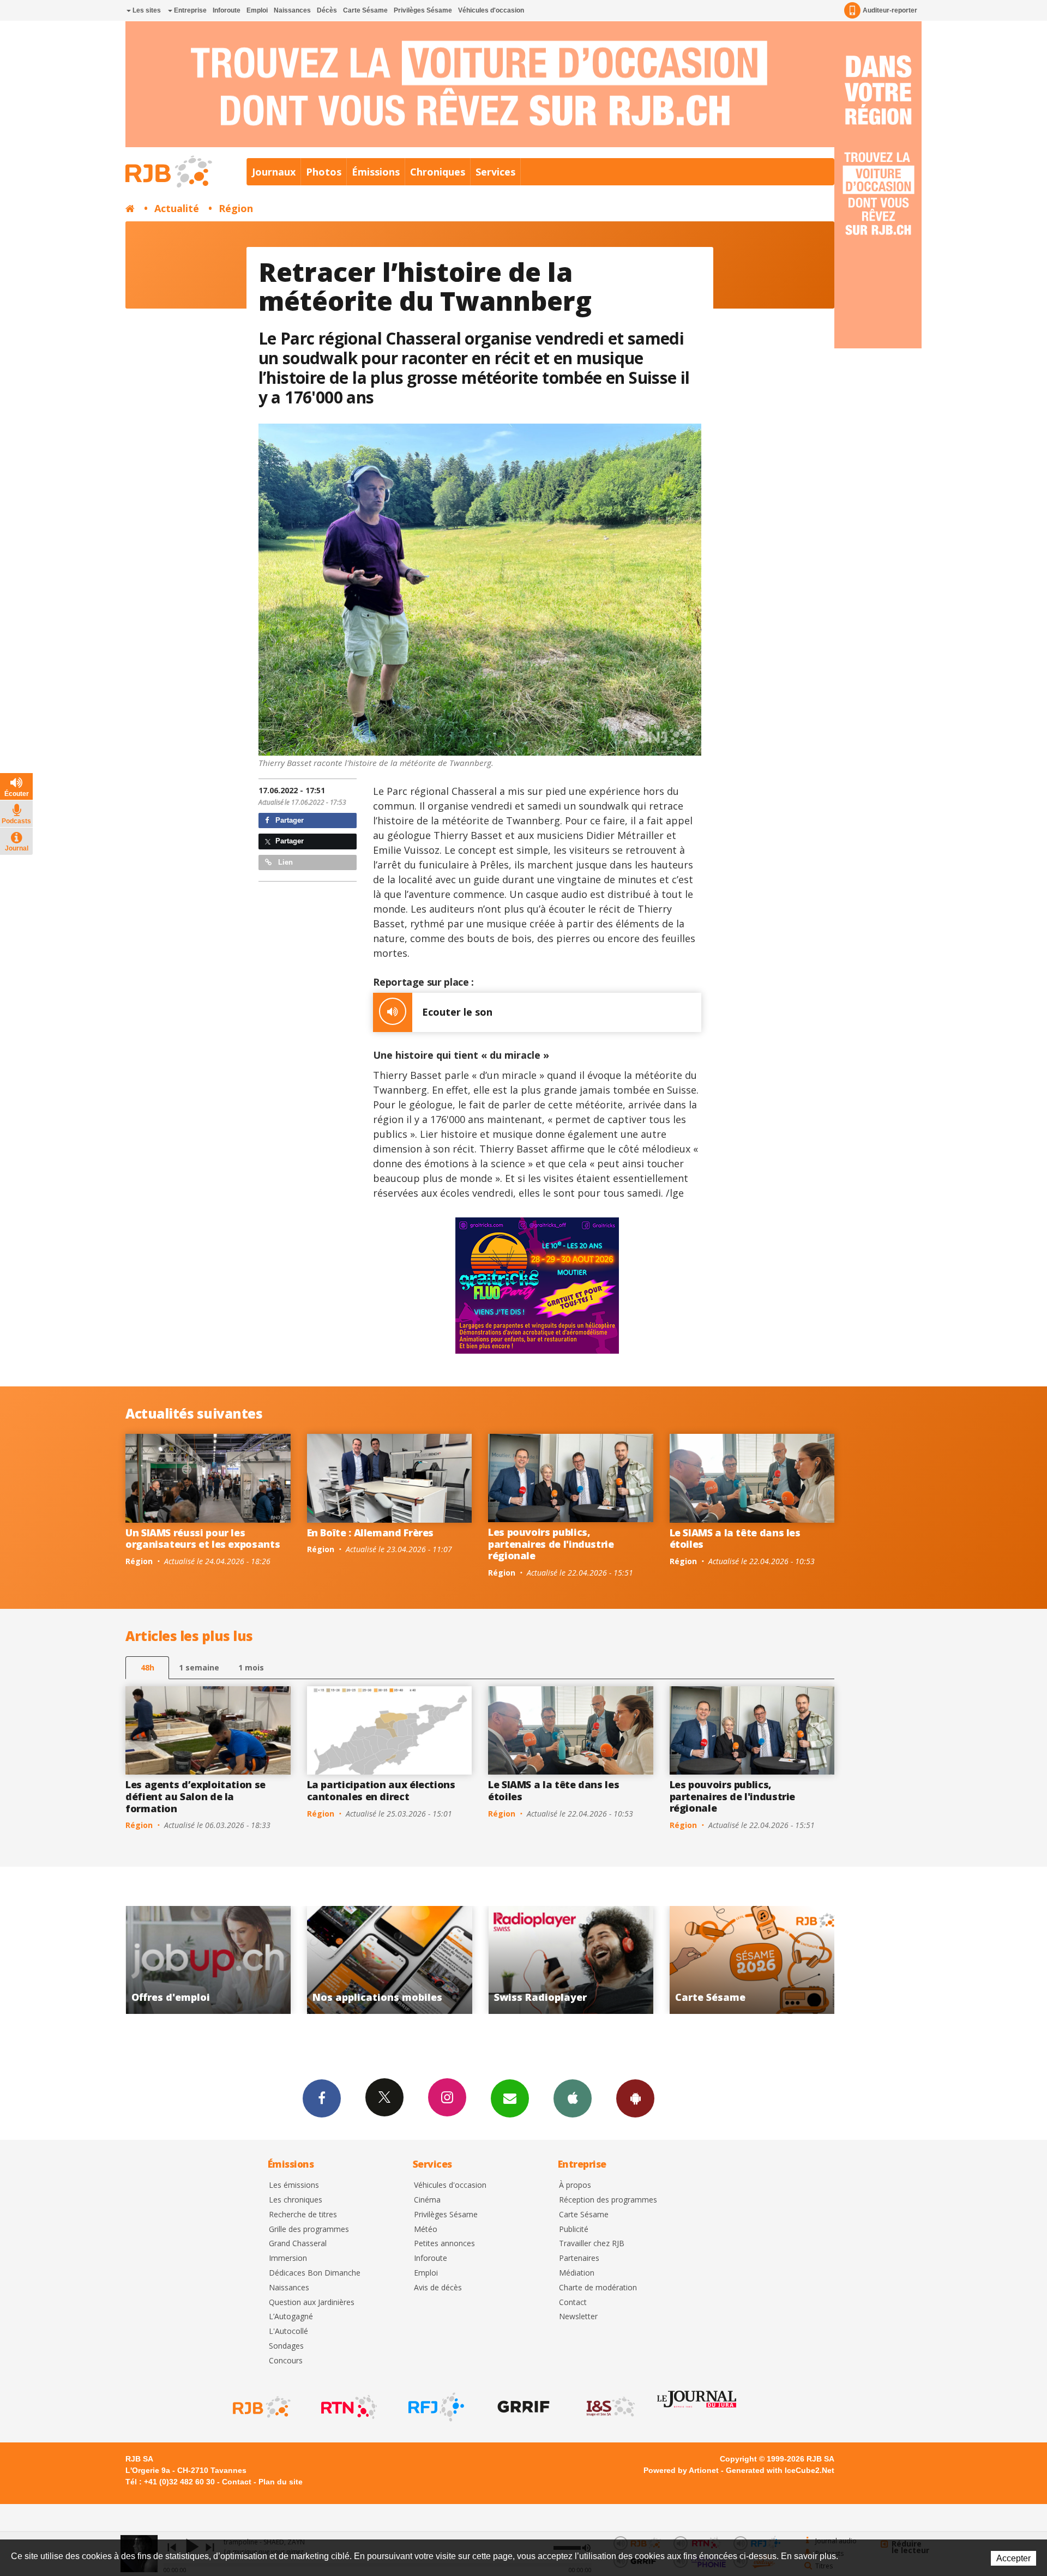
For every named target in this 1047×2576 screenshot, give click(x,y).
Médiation (577, 2273)
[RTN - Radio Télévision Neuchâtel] (348, 2407)
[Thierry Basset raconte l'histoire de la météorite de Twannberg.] (480, 590)
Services (495, 172)
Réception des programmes (608, 2200)
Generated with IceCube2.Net (780, 2470)
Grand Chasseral (298, 2244)
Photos (324, 172)
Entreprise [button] (189, 10)
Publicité (574, 2230)
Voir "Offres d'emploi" (571, 1960)
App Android (635, 2098)
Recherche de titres (303, 2215)
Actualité (177, 208)
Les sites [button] (146, 10)
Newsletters (510, 2098)
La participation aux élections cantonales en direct (381, 1790)
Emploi (257, 10)
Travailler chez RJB (592, 2244)
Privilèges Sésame (423, 10)
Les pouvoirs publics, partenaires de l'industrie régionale (551, 1544)
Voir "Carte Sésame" (390, 1960)
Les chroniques (296, 2200)
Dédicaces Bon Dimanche (315, 2273)
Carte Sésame (365, 10)
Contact (573, 2303)
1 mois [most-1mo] (251, 1667)
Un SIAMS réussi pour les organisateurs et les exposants (203, 1539)
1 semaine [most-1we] (199, 1667)
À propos (575, 2185)
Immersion (288, 2258)
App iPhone (573, 2098)
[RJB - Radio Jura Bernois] (261, 2407)
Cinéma (427, 2200)
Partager (288, 820)
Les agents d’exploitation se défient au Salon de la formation (195, 1796)
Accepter (1013, 2558)
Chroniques (438, 172)
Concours (286, 2361)
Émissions (376, 172)
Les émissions (294, 2185)
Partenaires (579, 2258)
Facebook (322, 2098)
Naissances (292, 10)
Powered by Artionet (681, 2470)
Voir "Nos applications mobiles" (752, 1960)
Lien (284, 862)
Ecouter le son (457, 1012)
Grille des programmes (309, 2230)
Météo (426, 2230)
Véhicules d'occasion (491, 10)
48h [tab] (148, 1667)
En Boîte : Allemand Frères (371, 1533)
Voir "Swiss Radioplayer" (209, 1960)
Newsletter (578, 2317)
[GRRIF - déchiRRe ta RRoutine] (522, 2407)
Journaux (274, 172)
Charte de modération (598, 2288)
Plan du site (281, 2482)
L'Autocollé (288, 2331)
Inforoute (227, 10)
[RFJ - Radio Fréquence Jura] (435, 2407)
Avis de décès (438, 2288)
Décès (327, 10)
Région (236, 208)
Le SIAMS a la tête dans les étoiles (735, 1539)
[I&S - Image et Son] (610, 2407)
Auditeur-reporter (890, 10)
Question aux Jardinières (312, 2303)
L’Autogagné (291, 2317)
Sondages (286, 2346)
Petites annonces (444, 2244)
